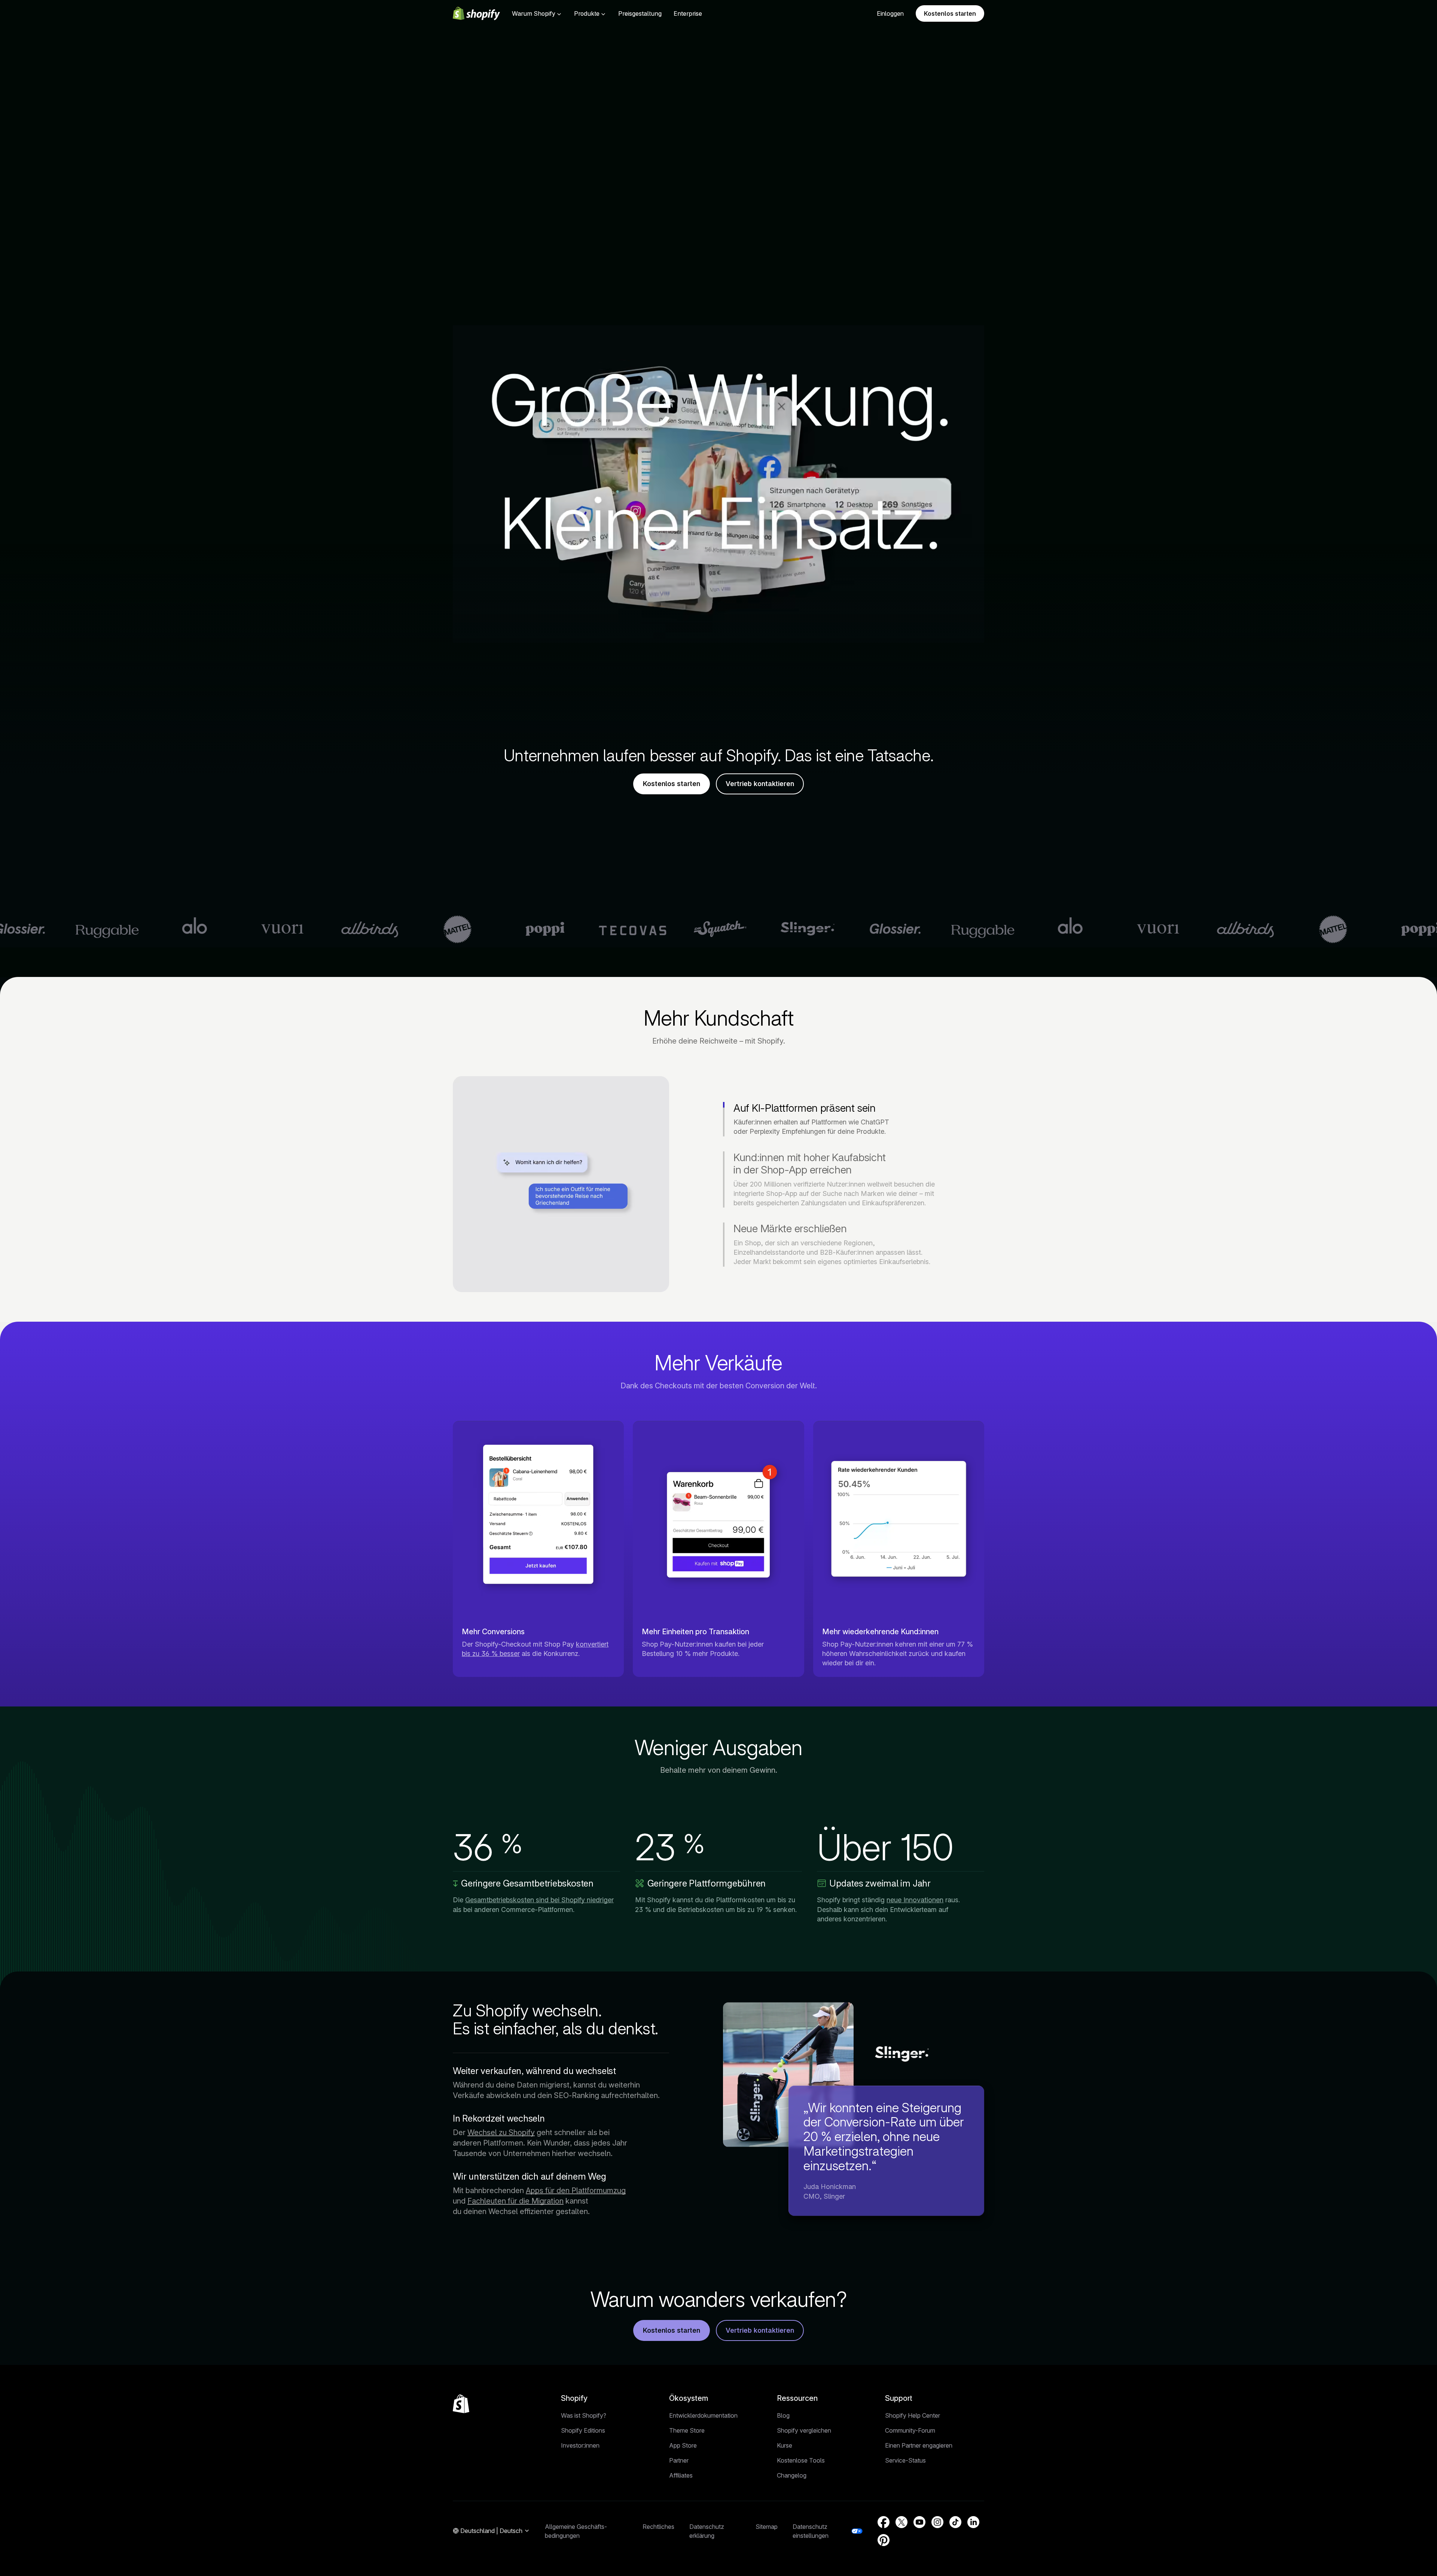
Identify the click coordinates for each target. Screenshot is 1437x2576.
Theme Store (687, 2430)
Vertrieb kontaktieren (760, 784)
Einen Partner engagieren (919, 2445)
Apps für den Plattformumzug (576, 2190)
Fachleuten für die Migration (515, 2201)
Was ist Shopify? (584, 2415)
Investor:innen (580, 2445)
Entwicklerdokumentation (703, 2415)
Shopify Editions (583, 2430)
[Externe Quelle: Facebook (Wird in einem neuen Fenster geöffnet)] (884, 2522)
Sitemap (767, 2527)
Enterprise (688, 13)
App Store (683, 2445)
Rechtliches (658, 2527)
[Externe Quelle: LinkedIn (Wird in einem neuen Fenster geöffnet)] (973, 2522)
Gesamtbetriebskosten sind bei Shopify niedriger (539, 1900)
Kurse (785, 2445)
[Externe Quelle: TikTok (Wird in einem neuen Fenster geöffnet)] (955, 2522)
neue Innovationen (915, 1900)
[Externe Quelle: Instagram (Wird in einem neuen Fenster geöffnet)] (937, 2522)
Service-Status (905, 2460)
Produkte (587, 13)
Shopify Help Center (913, 2415)
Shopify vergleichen (804, 2430)
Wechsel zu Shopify (501, 2132)
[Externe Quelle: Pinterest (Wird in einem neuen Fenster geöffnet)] (884, 2540)
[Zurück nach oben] (461, 2404)
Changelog (792, 2475)
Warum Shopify (534, 13)
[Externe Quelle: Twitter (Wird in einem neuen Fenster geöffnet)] (901, 2522)
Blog (783, 2415)
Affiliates (681, 2475)
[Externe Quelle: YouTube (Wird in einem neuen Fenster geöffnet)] (919, 2522)
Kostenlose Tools (801, 2460)
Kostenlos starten (950, 13)
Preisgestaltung (640, 13)
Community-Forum (910, 2430)
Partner (679, 2460)
